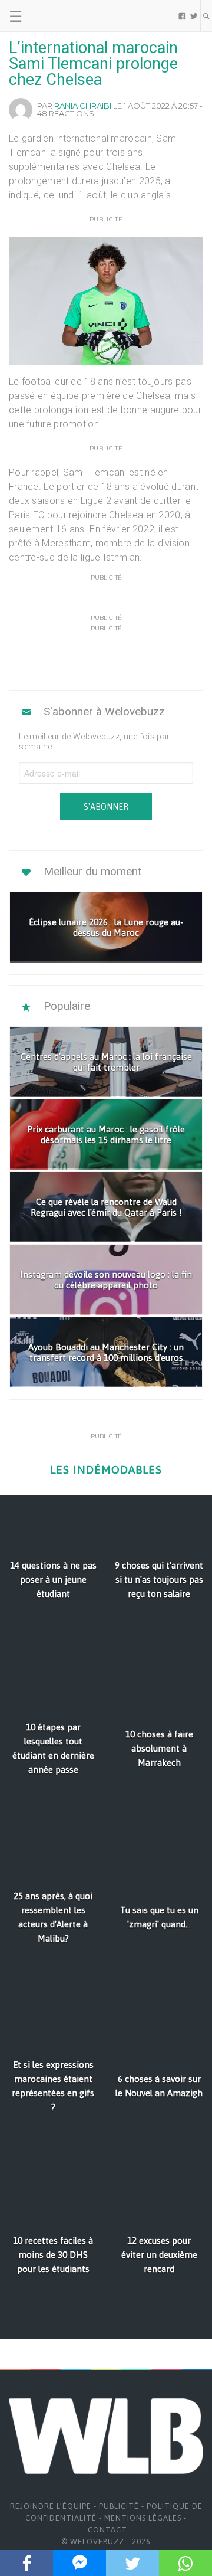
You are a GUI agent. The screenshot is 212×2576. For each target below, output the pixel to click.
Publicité (119, 2506)
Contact (107, 2530)
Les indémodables (106, 1470)
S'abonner (106, 807)
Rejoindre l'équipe (51, 2506)
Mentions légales (143, 2518)
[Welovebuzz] (54, 16)
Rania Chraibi (83, 106)
